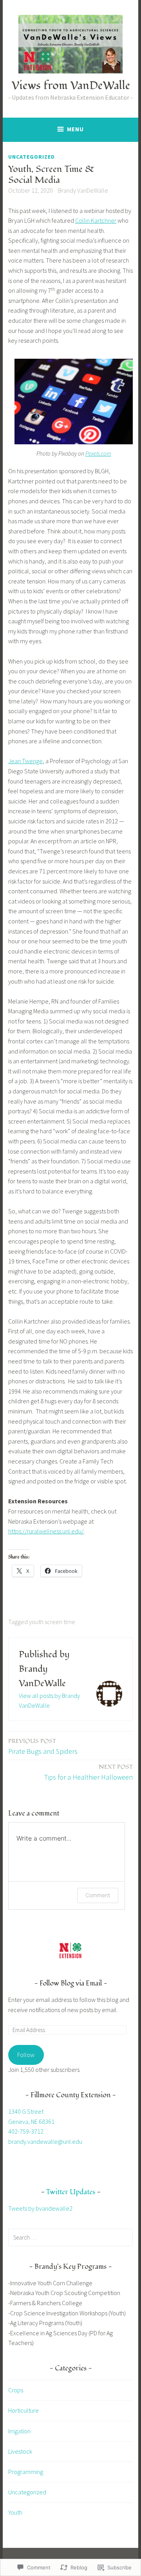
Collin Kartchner (96, 220)
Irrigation (19, 2431)
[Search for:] (70, 2237)
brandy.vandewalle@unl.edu (45, 2141)
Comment (98, 1895)
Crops (16, 2390)
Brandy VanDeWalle (83, 190)
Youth (15, 2512)
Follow (26, 2055)
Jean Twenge (25, 761)
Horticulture (23, 2410)
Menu (75, 129)
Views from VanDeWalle (71, 86)
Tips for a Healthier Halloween (89, 1772)
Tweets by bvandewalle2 (40, 2208)
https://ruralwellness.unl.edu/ (46, 1531)
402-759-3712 (26, 2131)
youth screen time (52, 1622)
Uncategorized (32, 157)
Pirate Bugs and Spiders (43, 1746)
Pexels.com (98, 453)
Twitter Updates (71, 2192)
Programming (26, 2472)
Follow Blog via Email (71, 1983)
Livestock (20, 2451)
